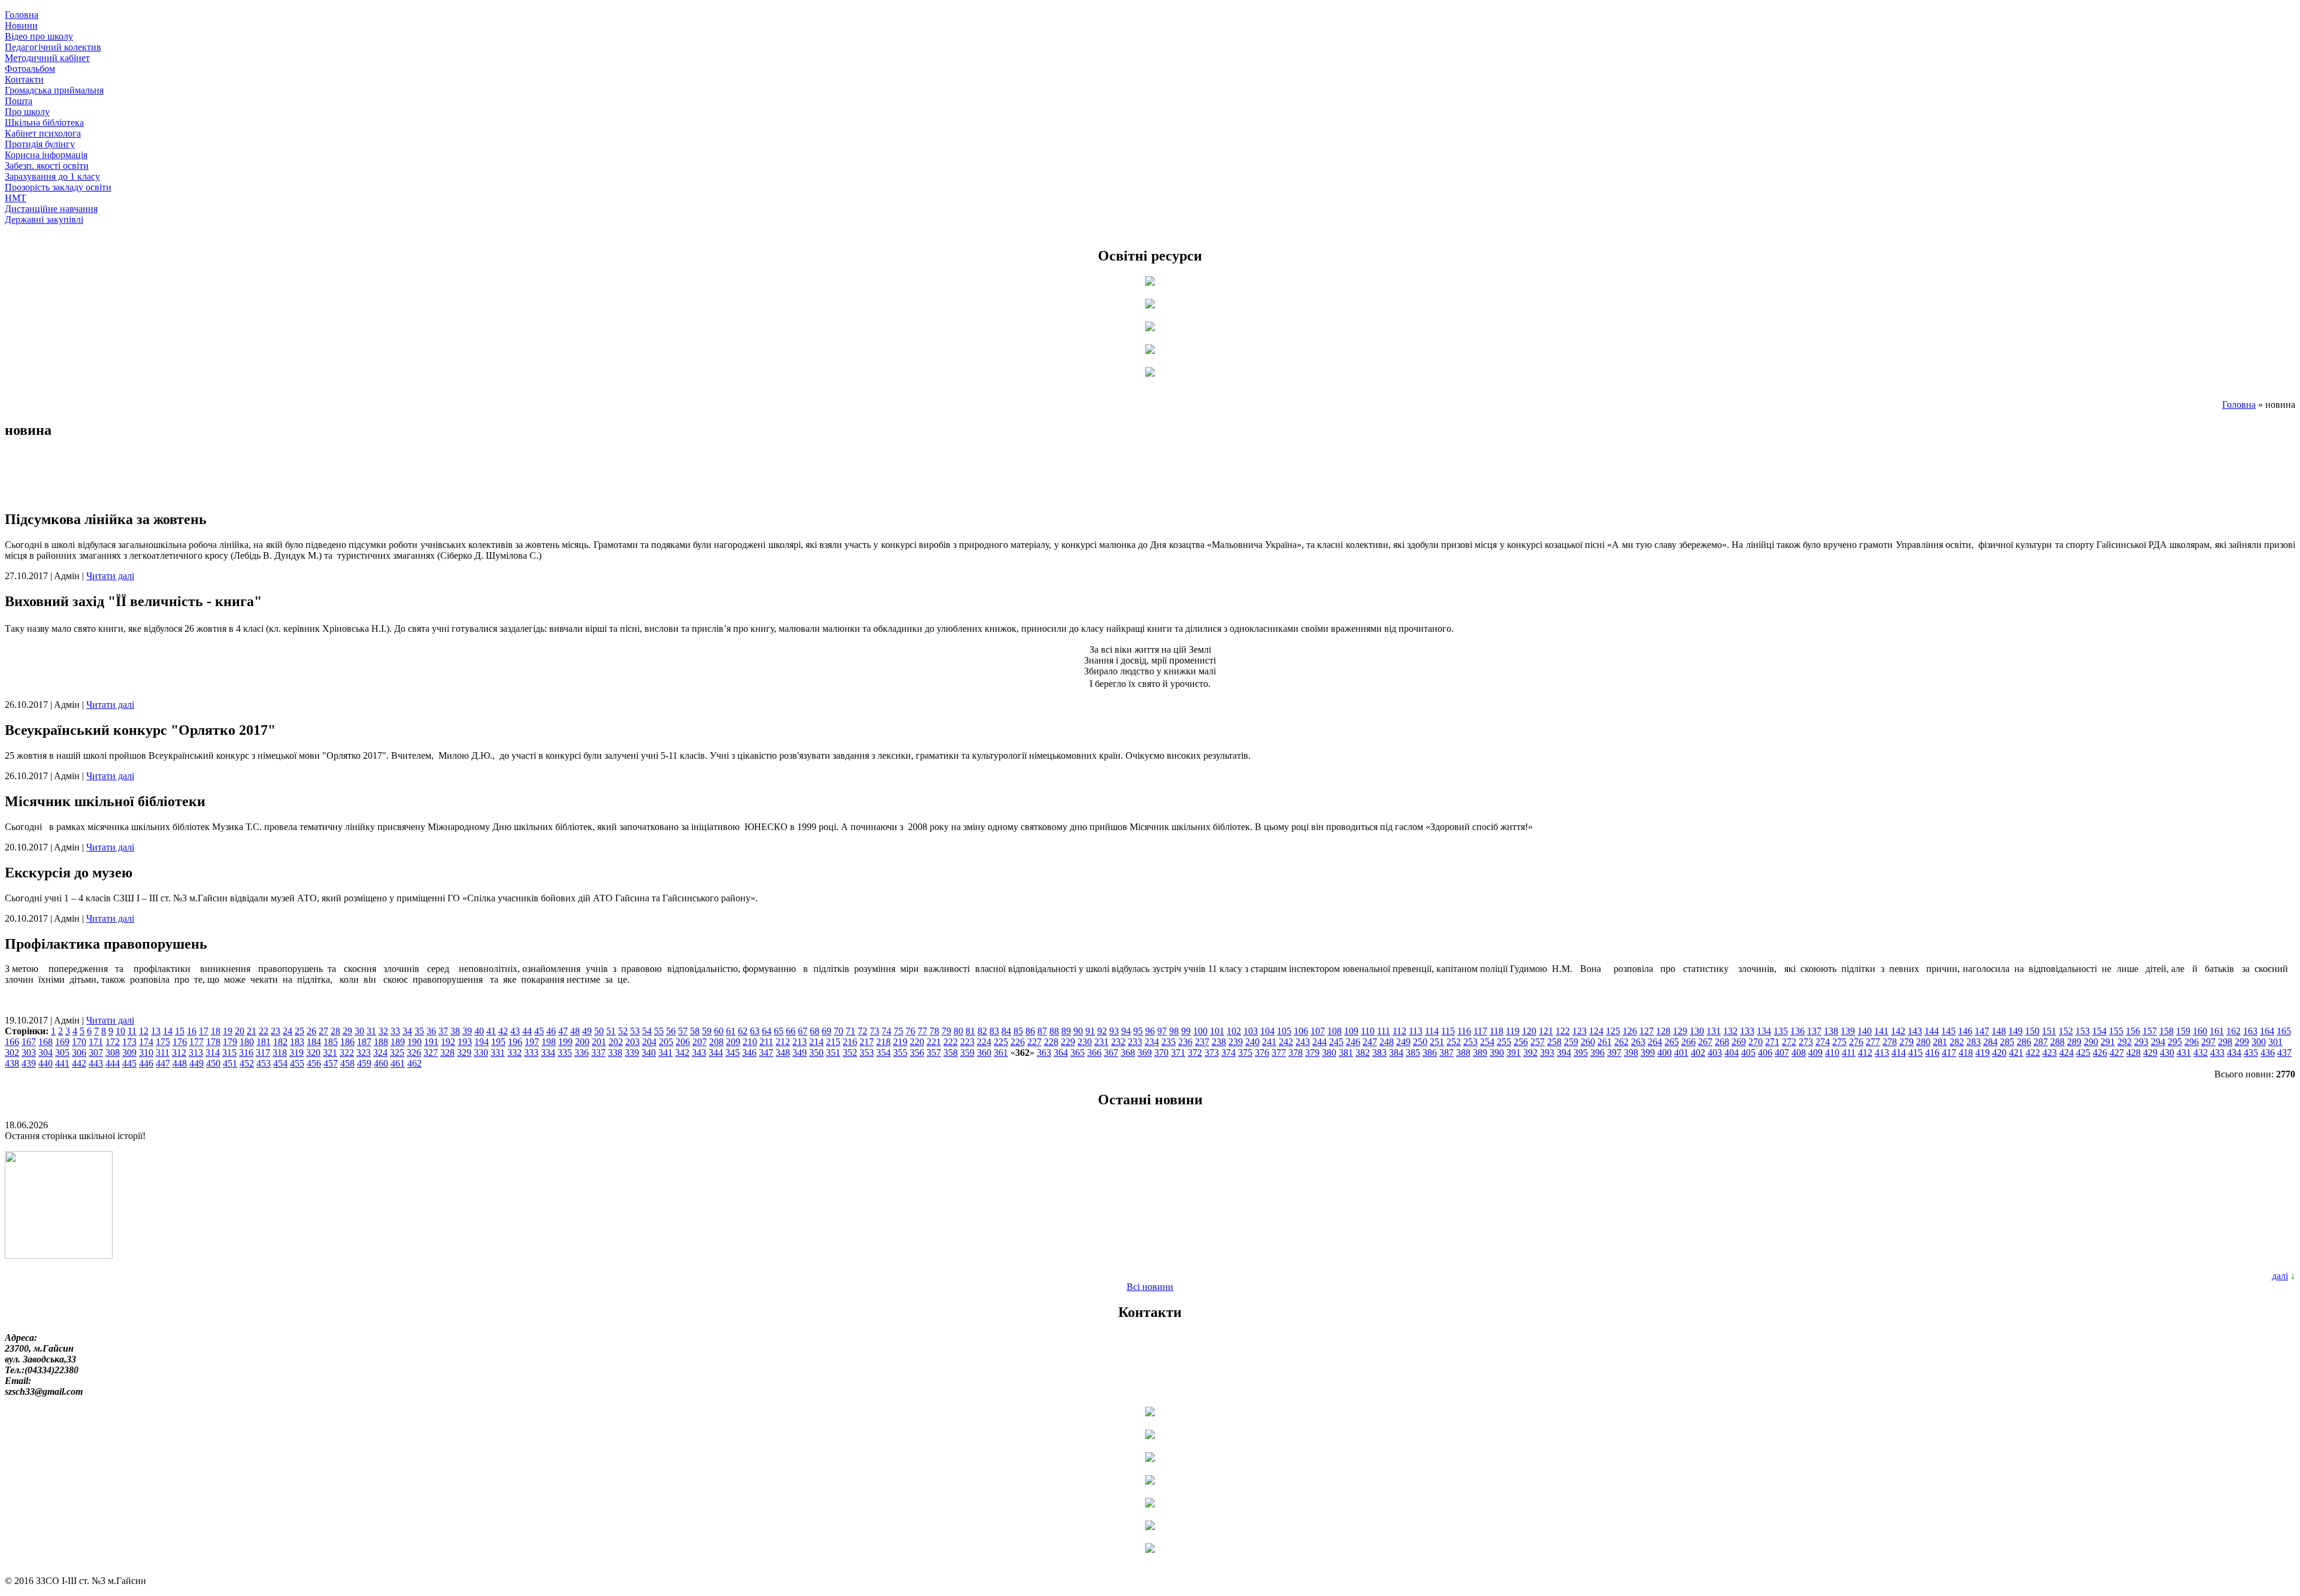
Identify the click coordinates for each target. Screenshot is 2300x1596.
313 (196, 1053)
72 (862, 1031)
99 (1186, 1031)
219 (900, 1042)
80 (958, 1031)
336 (582, 1053)
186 (347, 1042)
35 (419, 1031)
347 (766, 1053)
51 (611, 1031)
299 (2242, 1042)
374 (1228, 1053)
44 (527, 1031)
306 (79, 1053)
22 (264, 1031)
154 (2099, 1031)
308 (113, 1053)
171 (96, 1042)
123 (1579, 1031)
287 (2041, 1042)
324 (380, 1053)
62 (743, 1031)
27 (323, 1031)
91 (1090, 1031)
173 (129, 1042)
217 (867, 1042)
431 (2184, 1053)
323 (364, 1053)
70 (839, 1031)
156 (2133, 1031)
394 (1564, 1053)
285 (2007, 1042)
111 (1384, 1031)
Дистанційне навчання (51, 209)
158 (2166, 1031)
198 (549, 1042)
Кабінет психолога (43, 133)
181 (264, 1042)
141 (1881, 1031)
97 (1162, 1031)
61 (731, 1031)
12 (144, 1031)
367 (1111, 1053)
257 (1538, 1042)
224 (984, 1042)
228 (1051, 1042)
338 (615, 1053)
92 (1102, 1031)
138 (1831, 1031)
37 (443, 1031)
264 (1655, 1042)
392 (1530, 1053)
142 (1898, 1031)
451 (230, 1063)
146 (1965, 1031)
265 (1672, 1042)
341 (665, 1053)
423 (2050, 1053)
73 (874, 1031)
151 (2049, 1031)
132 (1730, 1031)
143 (1915, 1031)
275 (1839, 1042)
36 (431, 1031)
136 (1797, 1031)
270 (1756, 1042)
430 (2167, 1053)
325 (397, 1053)
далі (2280, 1276)
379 (1312, 1053)
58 (695, 1031)
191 (431, 1042)
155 (2116, 1031)
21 (252, 1031)
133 (1747, 1031)
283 (1974, 1042)
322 (347, 1053)
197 (532, 1042)
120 (1529, 1031)
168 (46, 1042)
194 (482, 1042)
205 (666, 1042)
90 (1078, 1031)
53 (635, 1031)
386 (1430, 1053)
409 (1815, 1053)
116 (1464, 1031)
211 (766, 1042)
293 (2141, 1042)
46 (551, 1031)
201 (599, 1042)
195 (498, 1042)
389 (1480, 1053)
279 (1906, 1042)
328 (447, 1053)
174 (146, 1042)
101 (1217, 1031)
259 (1571, 1042)
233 (1135, 1042)
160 (2200, 1031)
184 (314, 1042)
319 (296, 1053)
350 (816, 1053)
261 (1605, 1042)
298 (2225, 1042)
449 (196, 1063)
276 (1856, 1042)
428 (2133, 1053)
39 (467, 1031)
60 (719, 1031)
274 (1823, 1042)
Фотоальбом (30, 69)
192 (448, 1042)
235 (1169, 1042)
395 (1581, 1053)
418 (1966, 1053)
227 (1034, 1042)
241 (1269, 1042)
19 (228, 1031)
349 (800, 1053)
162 (2234, 1031)
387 (1446, 1053)
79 (946, 1031)
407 (1782, 1053)
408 (1799, 1053)
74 (886, 1031)
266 (1688, 1042)
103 (1251, 1031)
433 (2217, 1053)
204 (649, 1042)
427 (2117, 1053)
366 (1094, 1053)
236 (1185, 1042)
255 (1504, 1042)
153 (2083, 1031)
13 (156, 1031)
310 (146, 1053)
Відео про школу (39, 36)
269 (1739, 1042)
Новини (21, 25)
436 (2268, 1053)
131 (1714, 1031)
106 (1301, 1031)
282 (1957, 1042)
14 (168, 1031)
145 (1948, 1031)
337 (598, 1053)
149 (2015, 1031)
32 (383, 1031)
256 (1521, 1042)
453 (264, 1063)
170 (79, 1042)
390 (1497, 1053)
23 (276, 1031)
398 (1631, 1053)
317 (263, 1053)
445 (129, 1063)
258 (1554, 1042)
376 (1262, 1053)
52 (623, 1031)
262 (1621, 1042)
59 (707, 1031)
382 (1363, 1053)
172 (113, 1042)
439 (29, 1063)
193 (465, 1042)
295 (2175, 1042)
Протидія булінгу (40, 144)
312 (179, 1053)
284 (1990, 1042)
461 (398, 1063)
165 (2284, 1031)
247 (1370, 1042)
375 (1245, 1053)
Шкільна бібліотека (44, 122)
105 (1284, 1031)
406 (1765, 1053)
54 (647, 1031)
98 (1174, 1031)
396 (1597, 1053)
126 (1630, 1031)
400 (1665, 1053)
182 (280, 1042)
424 (2066, 1053)
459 (364, 1063)
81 (970, 1031)
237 (1202, 1042)
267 (1705, 1042)
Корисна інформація (46, 155)
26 (311, 1031)
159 (2183, 1031)
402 (1698, 1053)
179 (230, 1042)
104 (1267, 1031)
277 (1873, 1042)
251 (1437, 1042)
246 (1353, 1042)
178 (213, 1042)
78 (934, 1031)
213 (800, 1042)
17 (204, 1031)
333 (531, 1053)
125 (1613, 1031)
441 (62, 1063)
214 (816, 1042)
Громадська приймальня (54, 90)
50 (599, 1031)
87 (1042, 1031)
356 (917, 1053)
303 (29, 1053)
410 (1832, 1053)
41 (491, 1031)
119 (1513, 1031)
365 (1078, 1053)
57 (683, 1031)
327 (431, 1053)
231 (1101, 1042)
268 (1722, 1042)
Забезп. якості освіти (47, 166)
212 (783, 1042)
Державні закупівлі (44, 219)
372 (1195, 1053)
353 (867, 1053)
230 (1085, 1042)
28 (335, 1031)
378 (1296, 1053)
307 (96, 1053)
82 (982, 1031)
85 (1018, 1031)
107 (1318, 1031)
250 (1420, 1042)
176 (180, 1042)
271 (1772, 1042)
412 (1865, 1053)
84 (1006, 1031)
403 (1715, 1053)
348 (783, 1053)
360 (984, 1053)
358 (951, 1053)
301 (2275, 1042)
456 (314, 1063)
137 (1814, 1031)
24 (287, 1031)
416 (1932, 1053)
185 (331, 1042)
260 (1588, 1042)
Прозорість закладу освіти (58, 187)
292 (2125, 1042)
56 (671, 1031)
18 (216, 1031)
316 (246, 1053)
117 (1480, 1031)
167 (29, 1042)
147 (1982, 1031)
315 (229, 1053)
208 (716, 1042)
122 (1563, 1031)
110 (1368, 1031)
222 (951, 1042)
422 (2033, 1053)
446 (146, 1063)
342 (682, 1053)
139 (1848, 1031)
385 (1413, 1053)
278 (1890, 1042)
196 (515, 1042)
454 (280, 1063)
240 (1252, 1042)
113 (1416, 1031)
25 (299, 1031)
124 (1596, 1031)
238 (1219, 1042)
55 (659, 1031)
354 (883, 1053)
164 (2267, 1031)
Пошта (19, 101)
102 (1234, 1031)
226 (1018, 1042)
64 (767, 1031)
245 (1336, 1042)
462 (414, 1063)
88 (1054, 1031)
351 (833, 1053)
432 (2201, 1053)
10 (120, 1031)
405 (1748, 1053)
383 (1379, 1053)
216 (850, 1042)
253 (1470, 1042)
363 (1044, 1053)
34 (407, 1031)
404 (1732, 1053)
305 (62, 1053)
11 (132, 1031)
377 (1279, 1053)
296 (2192, 1042)
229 (1068, 1042)
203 (632, 1042)
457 (331, 1063)
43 (515, 1031)
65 (779, 1031)
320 (313, 1053)
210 (750, 1042)
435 (2251, 1053)
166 (12, 1042)
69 (827, 1031)
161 (2217, 1031)
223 (967, 1042)
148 (1999, 1031)
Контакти (24, 79)
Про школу (27, 112)
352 (850, 1053)
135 (1781, 1031)
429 (2150, 1053)
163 (2250, 1031)
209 (733, 1042)
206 (683, 1042)
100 (1200, 1031)
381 (1346, 1053)
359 (967, 1053)
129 (1680, 1031)
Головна (22, 15)
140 (1865, 1031)
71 (851, 1031)
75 (898, 1031)
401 (1681, 1053)
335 (565, 1053)
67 (803, 1031)
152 (2066, 1031)
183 (297, 1042)
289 (2074, 1042)
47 (563, 1031)
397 (1614, 1053)
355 (900, 1053)
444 (113, 1063)
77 (922, 1031)
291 (2108, 1042)
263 (1638, 1042)
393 (1547, 1053)
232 (1118, 1042)
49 (587, 1031)
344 (716, 1053)
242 (1286, 1042)
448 (180, 1063)
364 (1061, 1053)
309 (129, 1053)
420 (1999, 1053)
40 (479, 1031)
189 (398, 1042)
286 (2024, 1042)
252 (1454, 1042)
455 (297, 1063)
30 (359, 1031)
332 (515, 1053)
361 (1001, 1053)
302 (12, 1053)
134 (1764, 1031)
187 (364, 1042)
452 (247, 1063)
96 (1150, 1031)
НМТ (16, 198)
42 (503, 1031)
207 (700, 1042)
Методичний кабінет (47, 58)
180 (247, 1042)
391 (1514, 1053)
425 (2083, 1053)
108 (1334, 1031)
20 (240, 1031)
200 (582, 1042)
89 (1066, 1031)
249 (1403, 1042)
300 (2259, 1042)
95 (1138, 1031)
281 (1940, 1042)
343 (699, 1053)
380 (1329, 1053)
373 (1212, 1053)
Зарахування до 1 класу (52, 176)
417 (1949, 1053)
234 (1152, 1042)
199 (565, 1042)
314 (213, 1053)
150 (2032, 1031)
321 (330, 1053)
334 (548, 1053)
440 (46, 1063)
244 (1320, 1042)
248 (1387, 1042)
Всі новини (1150, 1287)
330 (481, 1053)
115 (1448, 1031)
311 (163, 1053)
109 (1351, 1031)
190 (414, 1042)
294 (2158, 1042)
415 (1915, 1053)
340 (649, 1053)
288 (2057, 1042)
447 (163, 1063)
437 (2284, 1053)
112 (1399, 1031)
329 (464, 1053)
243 (1303, 1042)
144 (1932, 1031)
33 (395, 1031)
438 (12, 1063)
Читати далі (110, 576)
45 (539, 1031)
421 (2016, 1053)
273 (1806, 1042)
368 (1128, 1053)
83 (994, 1031)
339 (632, 1053)
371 (1178, 1053)
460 (381, 1063)
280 (1923, 1042)
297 (2208, 1042)
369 (1145, 1053)
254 (1487, 1042)
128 (1663, 1031)
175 (163, 1042)
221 (934, 1042)
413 (1882, 1053)
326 (414, 1053)
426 (2100, 1053)
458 (347, 1063)
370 (1161, 1053)
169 (62, 1042)
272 (1789, 1042)
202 (616, 1042)
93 (1114, 1031)
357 (934, 1053)
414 (1899, 1053)
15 (180, 1031)
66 (791, 1031)
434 (2234, 1053)
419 (1983, 1053)
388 (1463, 1053)
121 (1546, 1031)
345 (733, 1053)
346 (749, 1053)
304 (46, 1053)
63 (755, 1031)
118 (1496, 1031)
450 (213, 1063)
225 (1001, 1042)
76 (910, 1031)
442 (79, 1063)
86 (1030, 1031)
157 (2150, 1031)
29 (347, 1031)
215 (833, 1042)
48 (575, 1031)
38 (455, 1031)
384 (1396, 1053)
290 (2091, 1042)
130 (1697, 1031)
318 (280, 1053)
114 (1432, 1031)
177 (196, 1042)
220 (917, 1042)
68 (815, 1031)
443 (96, 1063)
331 (498, 1053)
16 (192, 1031)
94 (1126, 1031)
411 (1849, 1053)
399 (1648, 1053)
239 (1236, 1042)
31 (371, 1031)
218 (883, 1042)
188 (381, 1042)
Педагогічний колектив (53, 47)
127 (1647, 1031)
